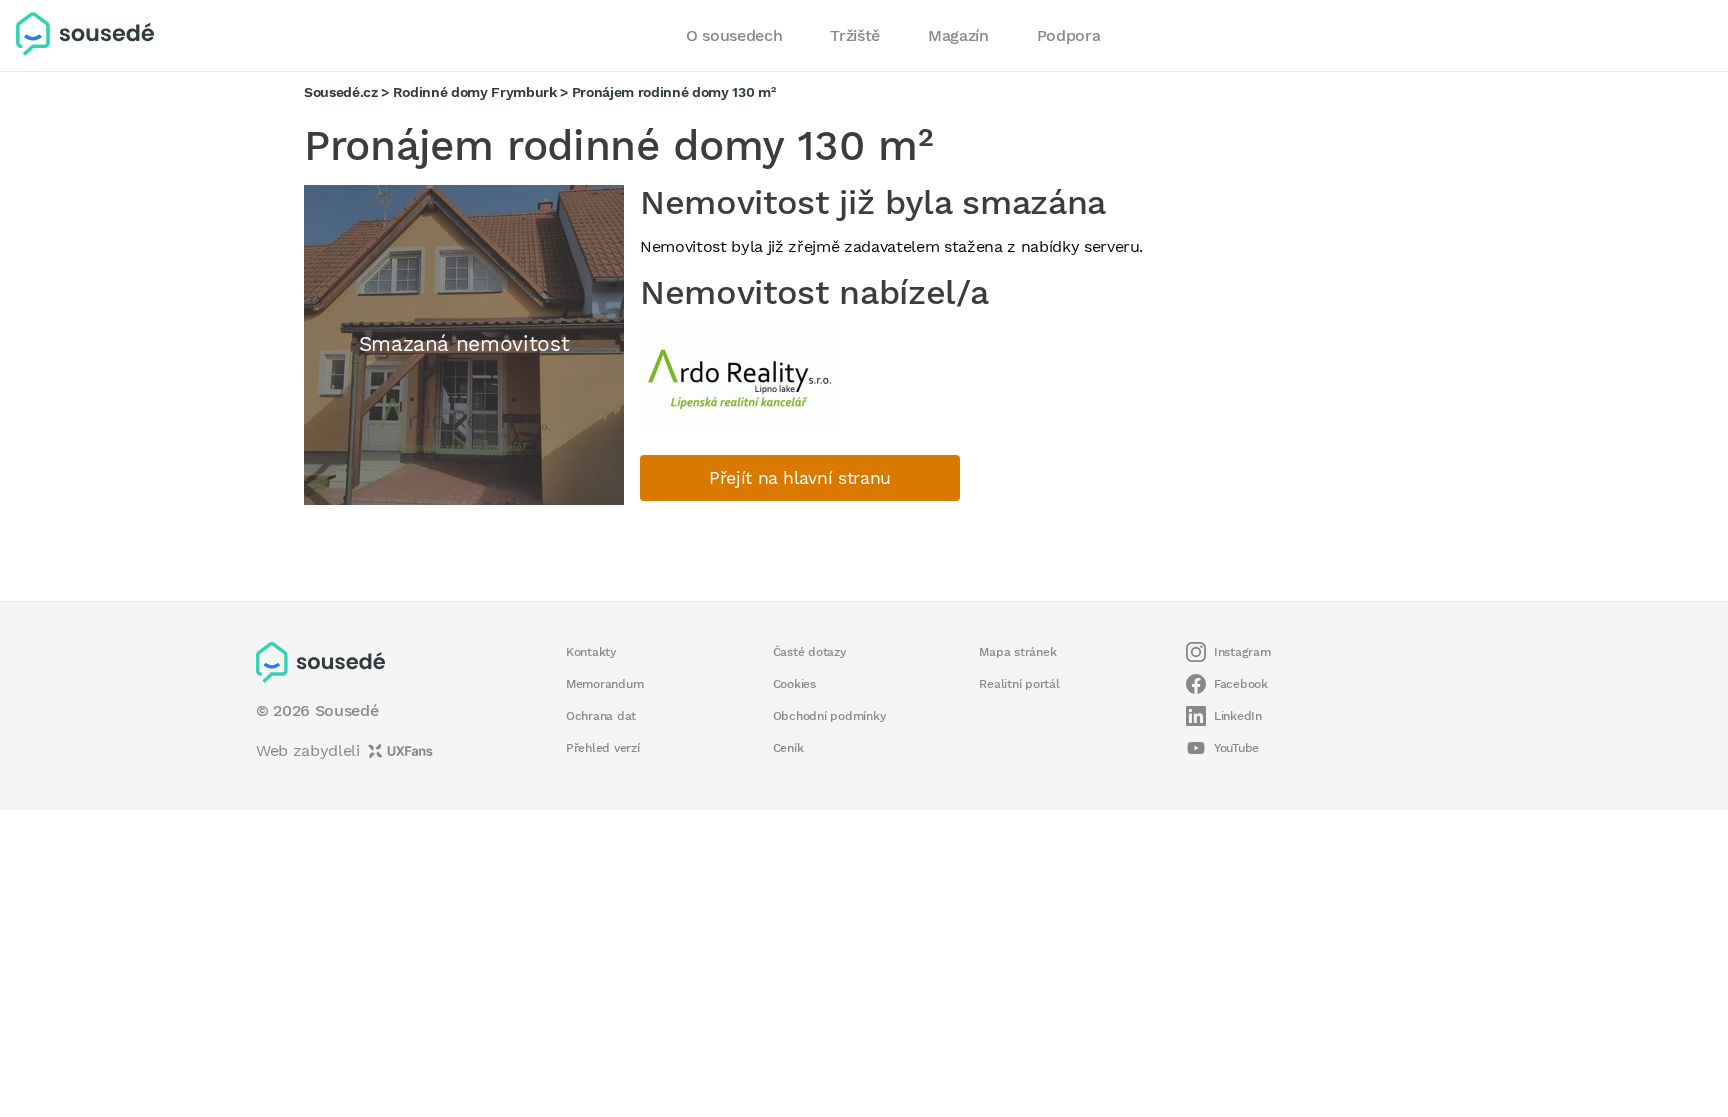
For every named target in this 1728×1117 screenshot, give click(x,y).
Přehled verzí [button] (603, 748)
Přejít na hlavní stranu (800, 478)
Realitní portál (1019, 684)
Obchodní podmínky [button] (830, 716)
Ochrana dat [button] (601, 716)
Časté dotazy (810, 652)
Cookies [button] (794, 684)
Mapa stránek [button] (1017, 652)
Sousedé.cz (341, 92)
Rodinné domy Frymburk (475, 92)
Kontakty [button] (591, 652)
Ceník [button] (788, 748)
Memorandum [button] (604, 684)
